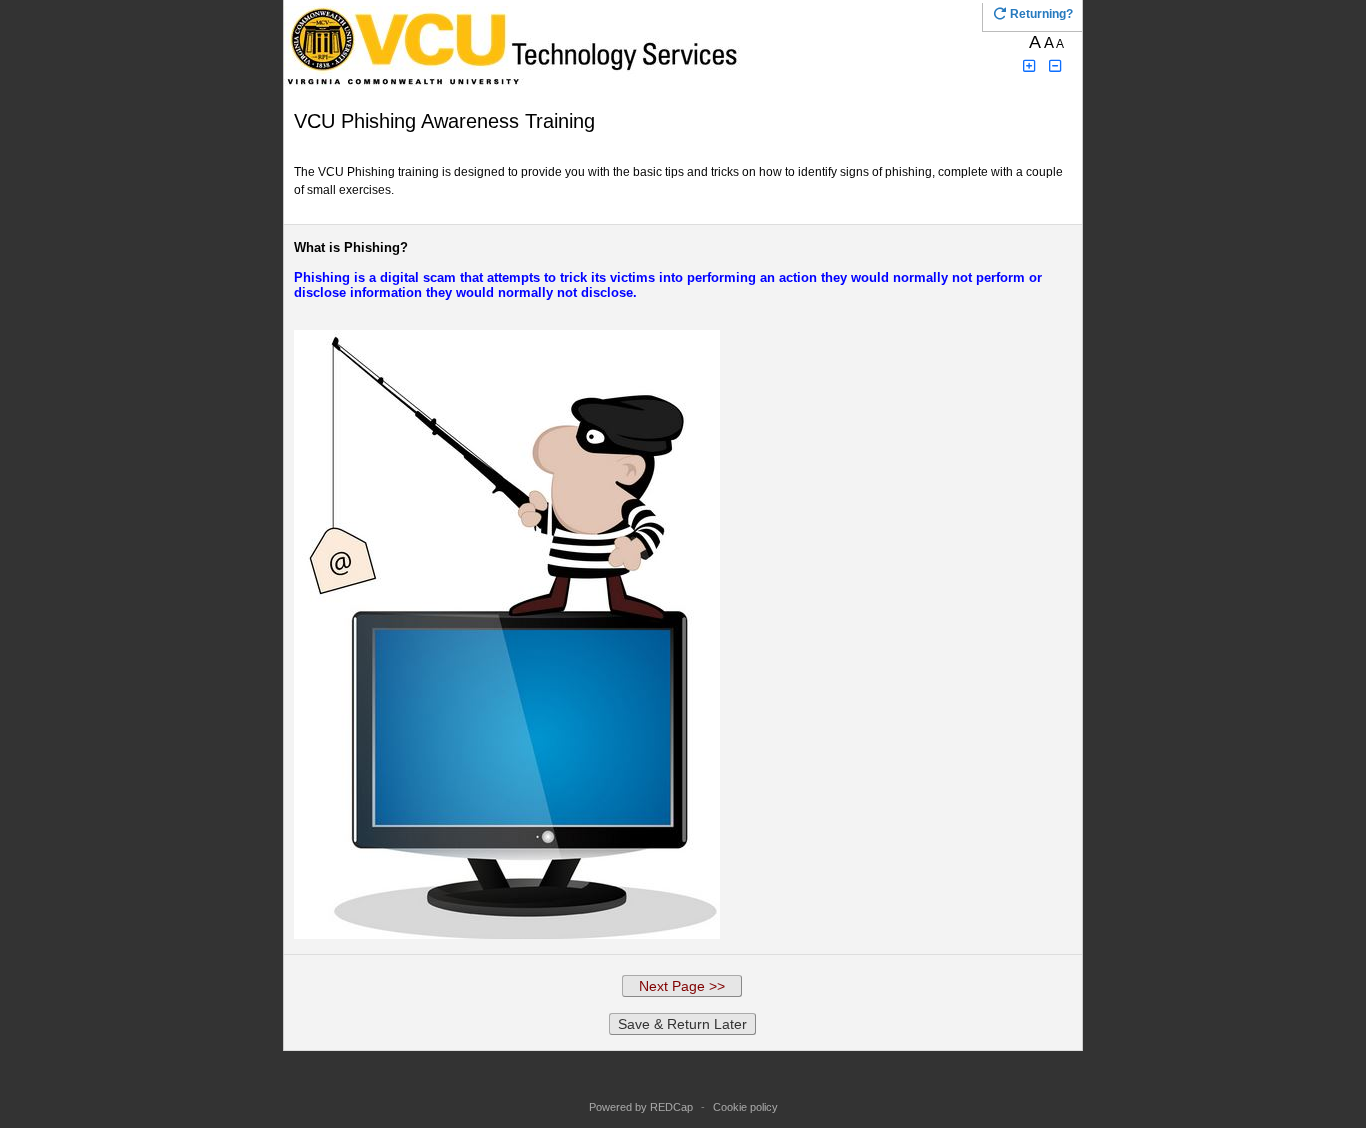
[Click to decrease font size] (1056, 66)
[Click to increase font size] (1029, 66)
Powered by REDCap (641, 1107)
